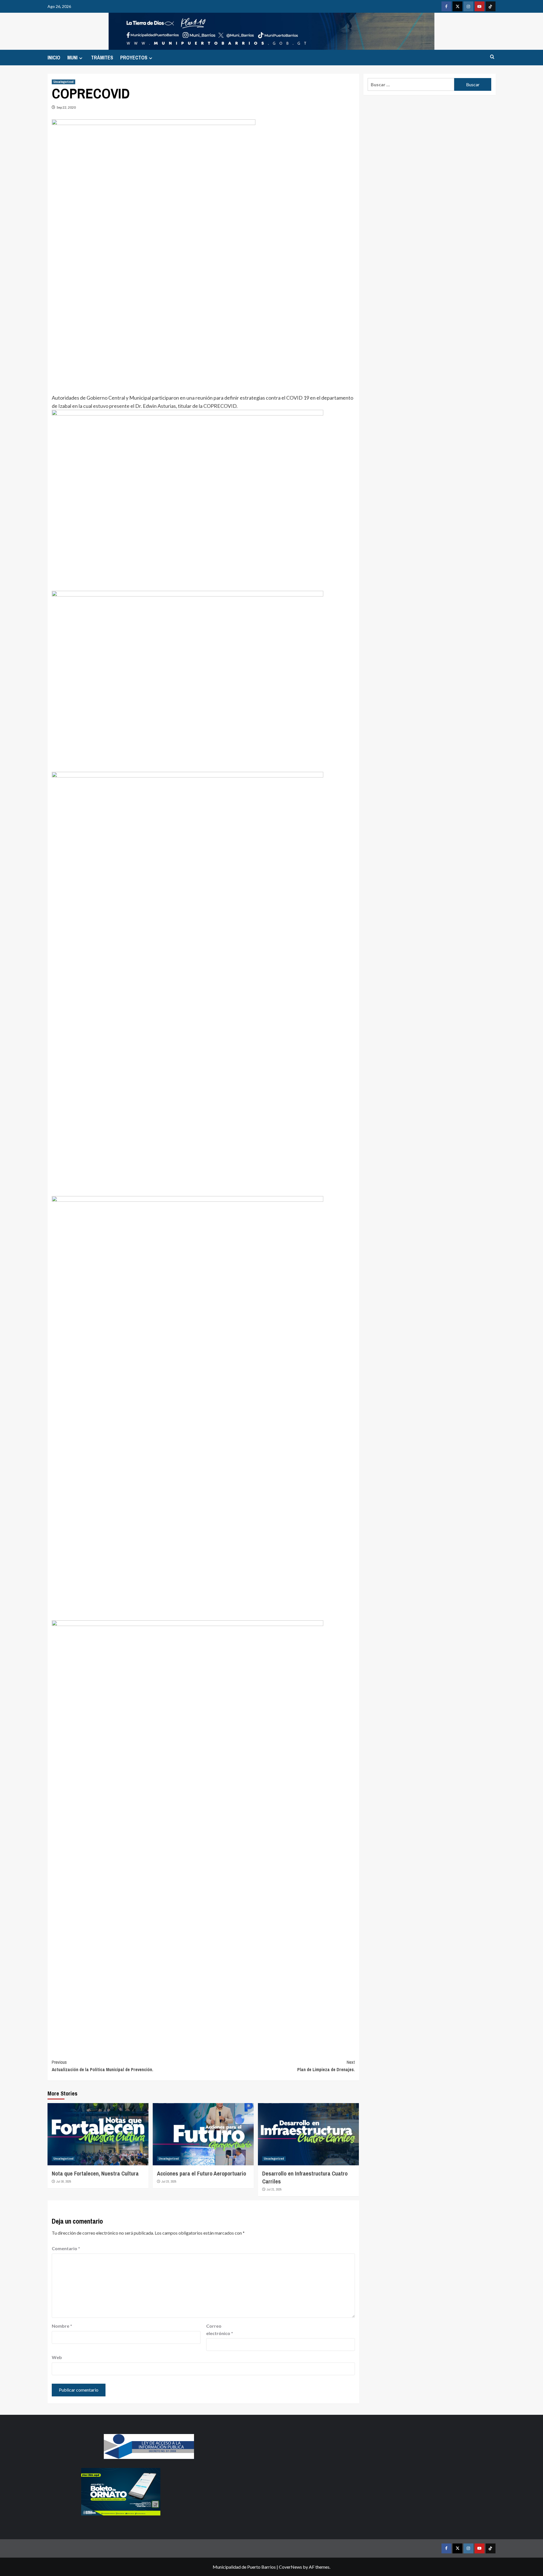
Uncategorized (63, 82)
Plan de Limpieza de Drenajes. (326, 2066)
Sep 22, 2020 (66, 107)
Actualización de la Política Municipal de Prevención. (103, 2066)
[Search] (492, 57)
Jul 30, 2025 (64, 2181)
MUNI (72, 58)
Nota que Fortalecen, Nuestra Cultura (95, 2173)
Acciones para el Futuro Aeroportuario (202, 2173)
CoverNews (290, 2567)
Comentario (66, 2248)
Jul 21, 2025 (274, 2189)
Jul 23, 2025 (169, 2181)
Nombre (62, 2326)
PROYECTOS (134, 58)
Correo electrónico (220, 2330)
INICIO (54, 58)
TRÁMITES (102, 58)
